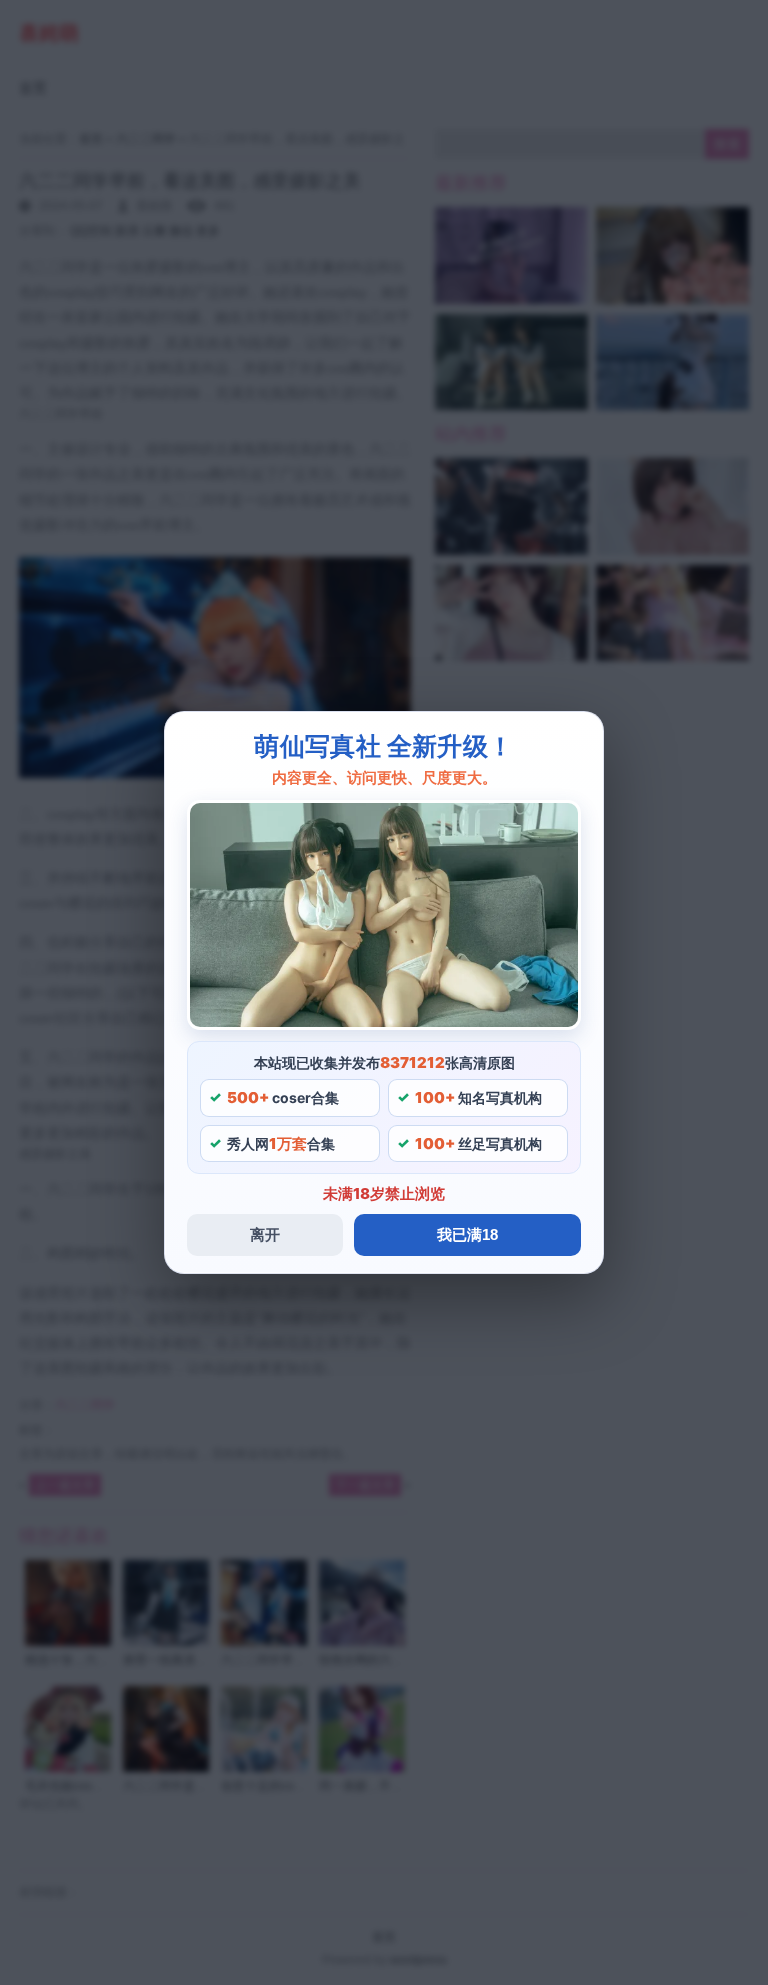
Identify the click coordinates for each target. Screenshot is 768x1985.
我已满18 (467, 1234)
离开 (265, 1234)
